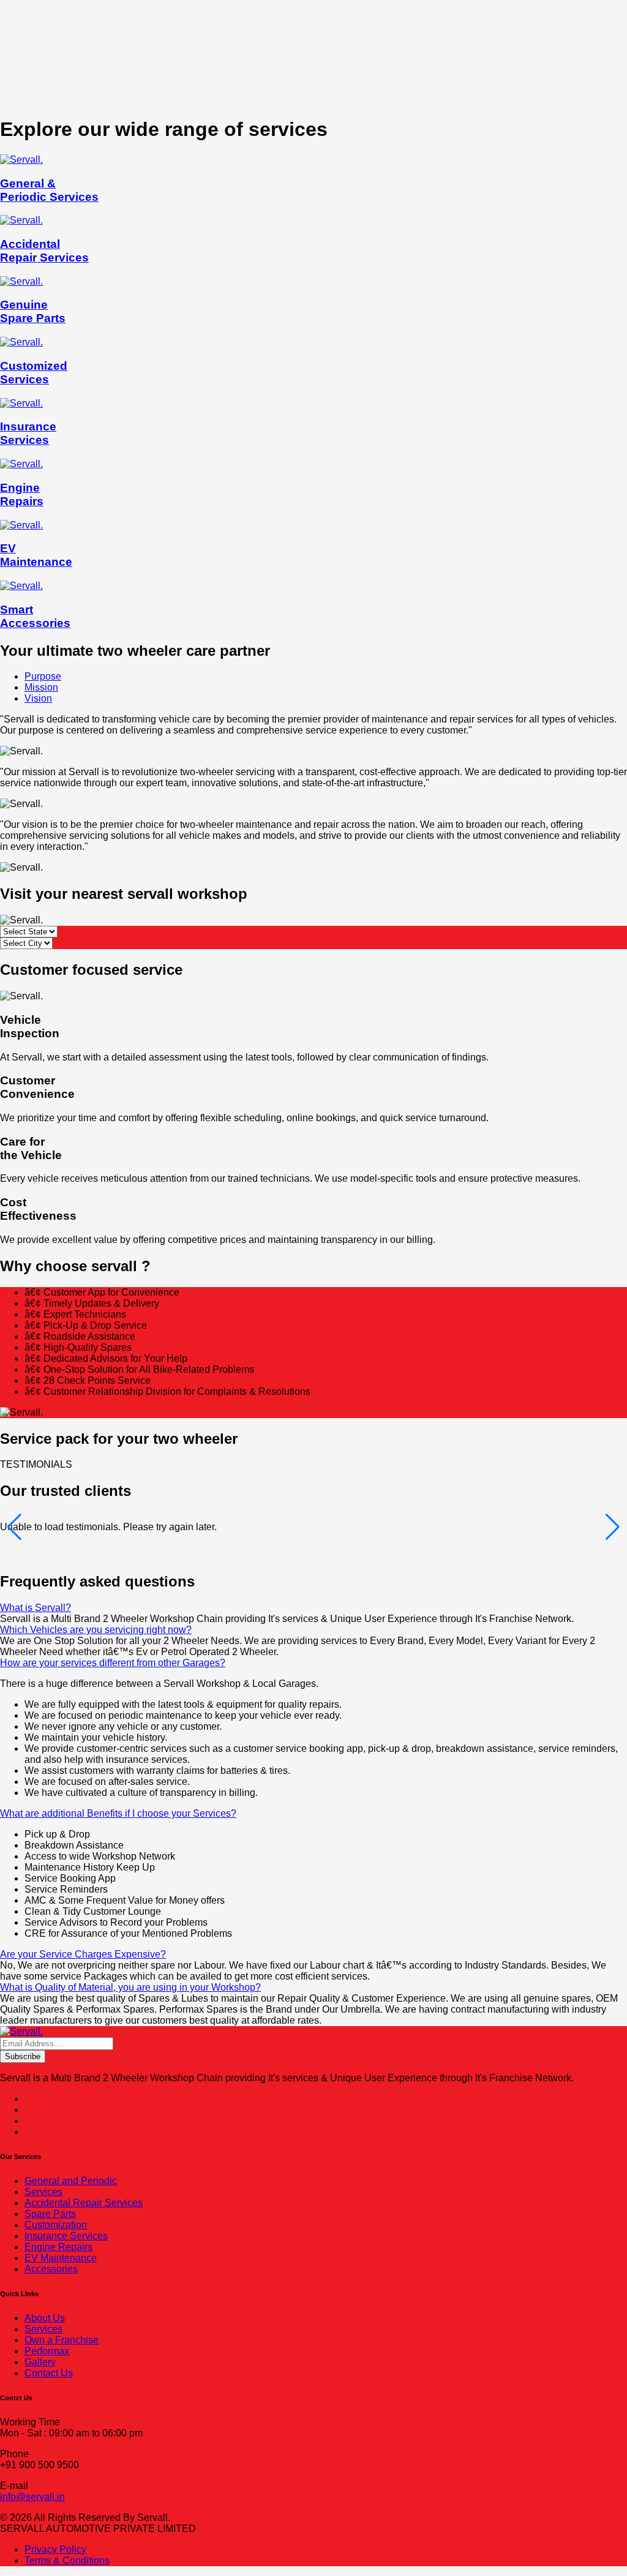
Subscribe (23, 2056)
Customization (56, 2225)
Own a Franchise (62, 2340)
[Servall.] (21, 2031)
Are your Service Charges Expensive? (83, 1954)
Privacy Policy (55, 2549)
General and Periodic (71, 2181)
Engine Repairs (58, 2247)
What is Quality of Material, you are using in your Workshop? (130, 1987)
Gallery (40, 2362)
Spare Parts (50, 2214)
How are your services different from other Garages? (113, 1663)
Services (43, 2192)
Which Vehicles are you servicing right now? (96, 1630)
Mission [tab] (41, 687)
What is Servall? (36, 1608)
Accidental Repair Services (84, 2203)
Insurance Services (66, 2236)
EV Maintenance (61, 2258)
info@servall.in (32, 2497)
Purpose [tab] (43, 676)
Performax (47, 2351)
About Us (45, 2318)
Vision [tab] (38, 698)
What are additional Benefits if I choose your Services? (118, 1813)
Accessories (51, 2269)
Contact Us (49, 2373)
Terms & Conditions (67, 2560)
